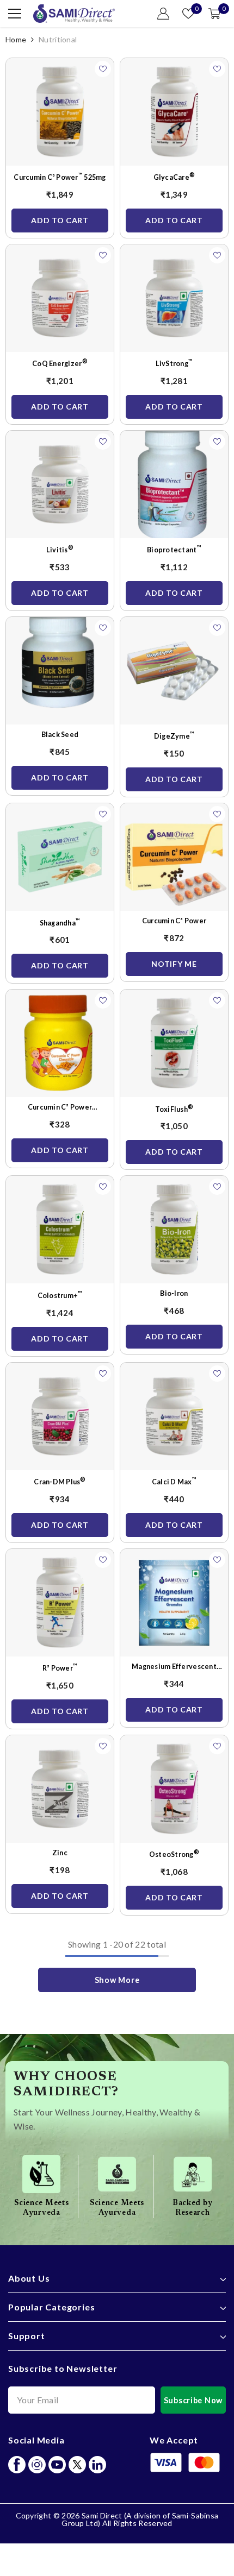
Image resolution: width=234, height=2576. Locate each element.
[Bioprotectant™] (174, 484)
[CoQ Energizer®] (60, 298)
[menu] (15, 14)
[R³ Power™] (60, 1603)
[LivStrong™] (174, 298)
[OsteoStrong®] (174, 1789)
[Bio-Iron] (174, 1230)
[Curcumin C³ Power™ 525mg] (60, 112)
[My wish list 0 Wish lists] (188, 14)
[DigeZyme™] (174, 671)
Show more (117, 1980)
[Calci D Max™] (174, 1416)
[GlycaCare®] (174, 112)
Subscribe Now (193, 2400)
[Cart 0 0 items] (214, 14)
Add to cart (60, 220)
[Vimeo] (97, 2465)
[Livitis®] (60, 484)
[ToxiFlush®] (174, 1043)
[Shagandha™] (60, 857)
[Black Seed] (60, 671)
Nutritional (58, 39)
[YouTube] (57, 2465)
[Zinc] (60, 1789)
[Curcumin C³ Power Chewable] (60, 1043)
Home (16, 39)
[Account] (163, 14)
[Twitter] (77, 2465)
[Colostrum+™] (60, 1230)
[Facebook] (17, 2465)
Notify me (174, 964)
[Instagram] (37, 2465)
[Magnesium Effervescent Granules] (174, 1603)
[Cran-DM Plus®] (60, 1416)
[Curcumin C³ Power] (174, 857)
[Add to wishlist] (103, 69)
